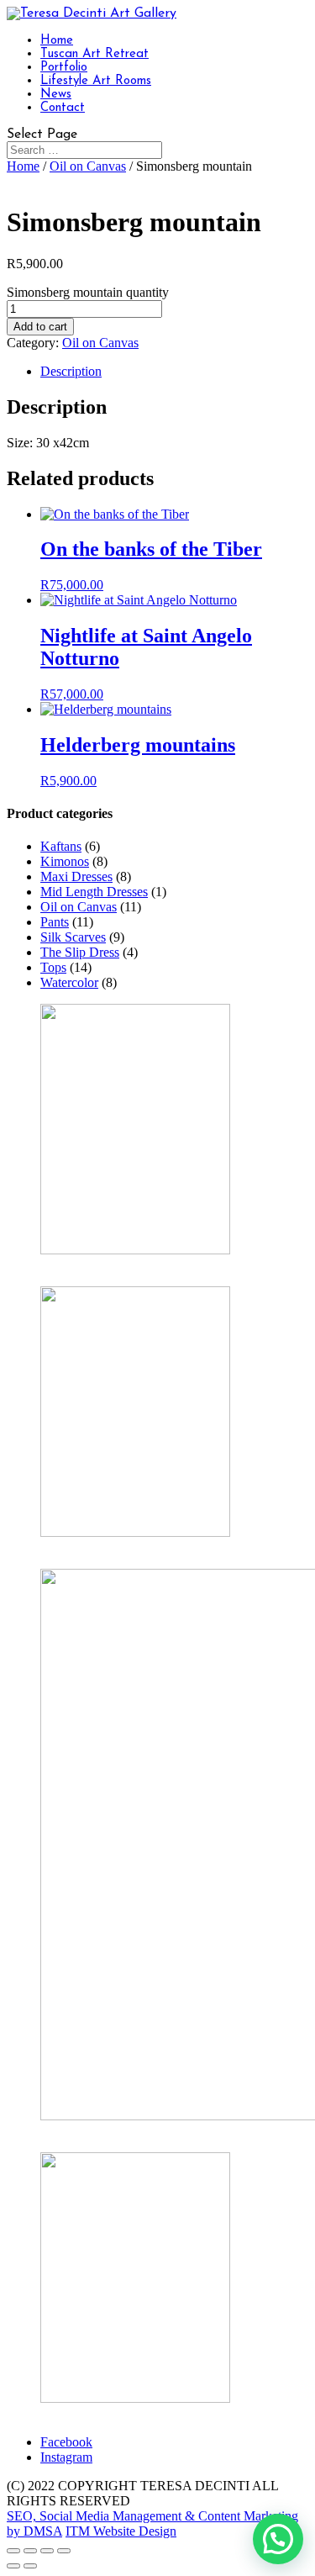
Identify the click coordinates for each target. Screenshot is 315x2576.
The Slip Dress (80, 952)
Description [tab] (71, 371)
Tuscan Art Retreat (94, 54)
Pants (55, 922)
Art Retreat (70, 2131)
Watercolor (69, 982)
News (56, 95)
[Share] (47, 2551)
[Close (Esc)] (64, 2551)
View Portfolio (79, 2413)
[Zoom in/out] (13, 2551)
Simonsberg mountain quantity (88, 292)
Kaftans (61, 846)
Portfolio (64, 68)
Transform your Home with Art (123, 1547)
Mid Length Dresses (94, 892)
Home (57, 41)
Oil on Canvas (88, 166)
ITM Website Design (121, 2531)
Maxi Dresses (76, 876)
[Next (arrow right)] (30, 2566)
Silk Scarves (73, 937)
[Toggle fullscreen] (30, 2551)
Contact (63, 108)
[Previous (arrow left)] (13, 2566)
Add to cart (40, 327)
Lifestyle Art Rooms (96, 81)
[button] (278, 2539)
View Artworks (81, 1265)
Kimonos (65, 861)
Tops (53, 967)
